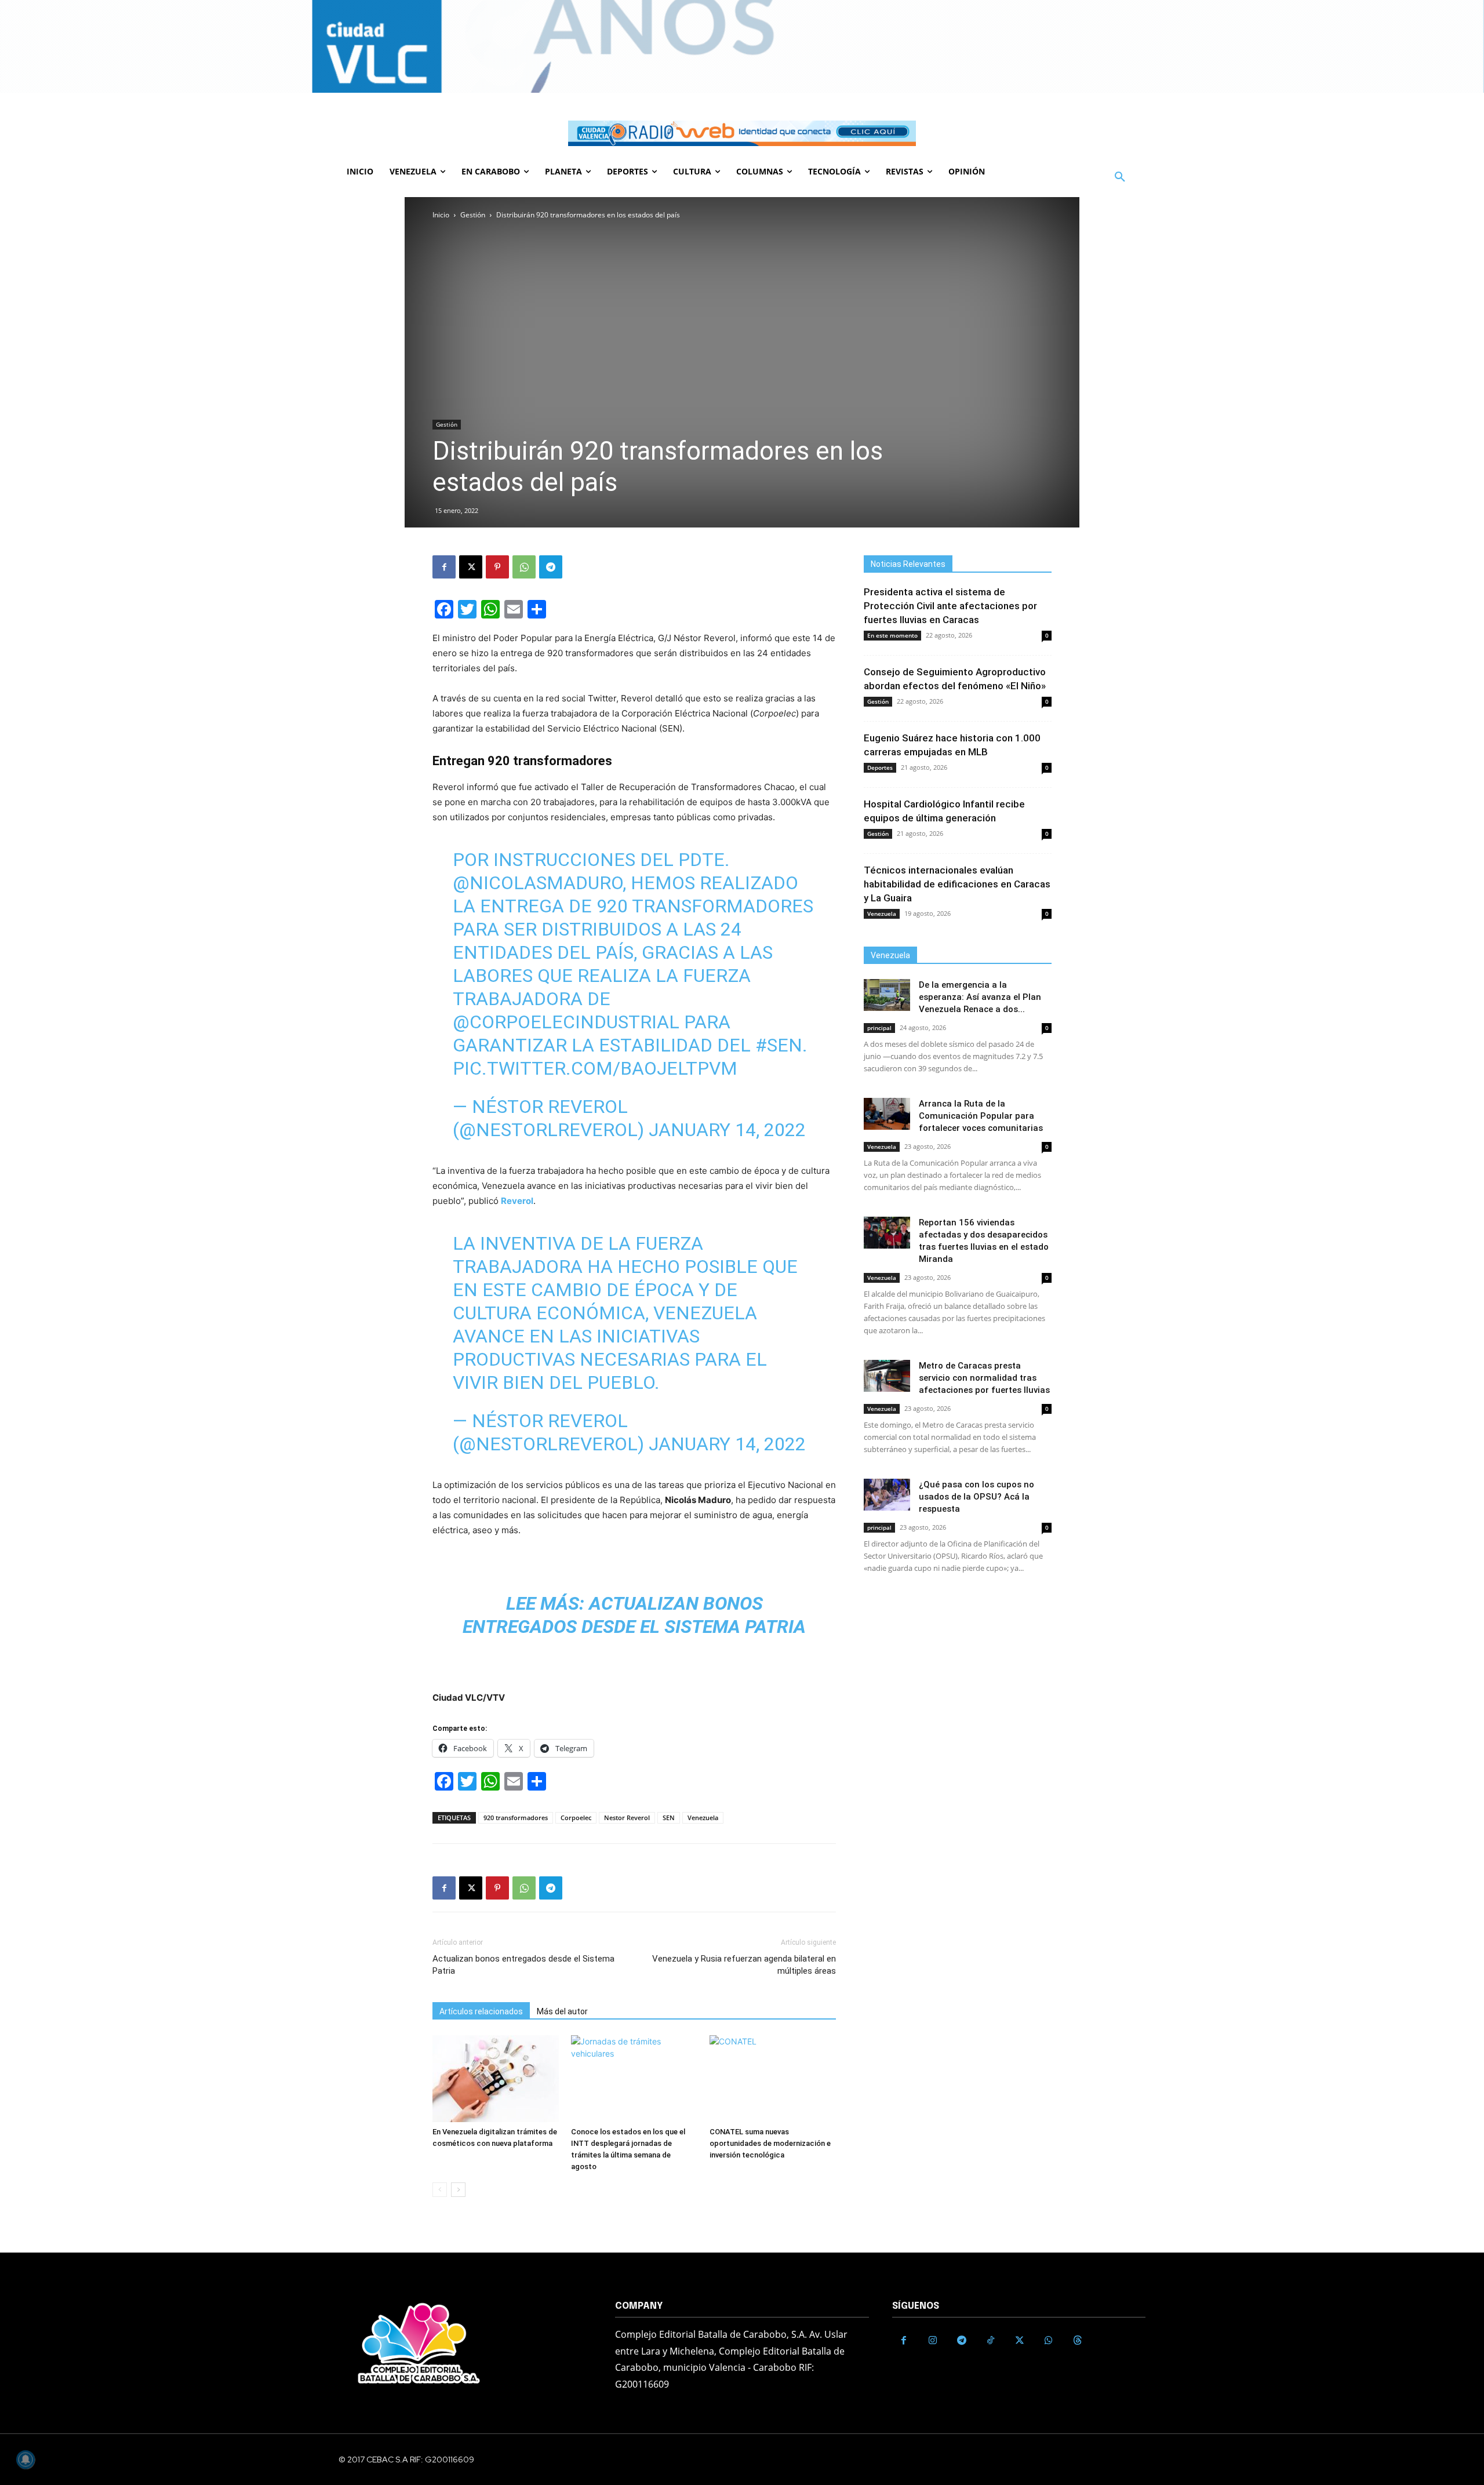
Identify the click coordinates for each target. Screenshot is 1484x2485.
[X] (471, 567)
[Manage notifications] (26, 2459)
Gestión (473, 215)
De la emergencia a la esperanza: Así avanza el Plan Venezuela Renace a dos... (980, 997)
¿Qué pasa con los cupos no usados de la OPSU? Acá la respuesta (976, 1497)
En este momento (892, 635)
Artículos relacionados (481, 2011)
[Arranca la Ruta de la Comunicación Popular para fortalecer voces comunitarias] (887, 1114)
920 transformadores (516, 1818)
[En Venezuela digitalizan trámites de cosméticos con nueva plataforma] (496, 2079)
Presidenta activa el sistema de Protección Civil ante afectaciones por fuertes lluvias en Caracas (950, 606)
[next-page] (458, 2190)
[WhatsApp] (524, 567)
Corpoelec (576, 1818)
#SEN (779, 1045)
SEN (669, 1818)
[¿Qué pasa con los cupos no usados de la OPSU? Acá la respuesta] (887, 1495)
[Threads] (1078, 2341)
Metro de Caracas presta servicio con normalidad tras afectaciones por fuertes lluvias (984, 1378)
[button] (1120, 177)
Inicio (441, 215)
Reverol (517, 1201)
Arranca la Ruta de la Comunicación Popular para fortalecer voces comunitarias (981, 1116)
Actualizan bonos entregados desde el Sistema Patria (523, 1965)
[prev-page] (440, 2190)
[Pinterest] (497, 567)
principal (879, 1028)
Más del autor (562, 2011)
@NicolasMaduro (538, 883)
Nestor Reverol (627, 1818)
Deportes (880, 767)
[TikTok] (991, 2341)
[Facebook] (444, 567)
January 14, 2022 (727, 1130)
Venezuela (703, 1818)
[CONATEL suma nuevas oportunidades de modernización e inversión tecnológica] (773, 2079)
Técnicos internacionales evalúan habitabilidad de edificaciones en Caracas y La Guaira (957, 884)
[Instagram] (933, 2341)
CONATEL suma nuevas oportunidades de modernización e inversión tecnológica (770, 2143)
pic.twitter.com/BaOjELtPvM (595, 1068)
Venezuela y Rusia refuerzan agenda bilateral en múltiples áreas (744, 1965)
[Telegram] (551, 567)
